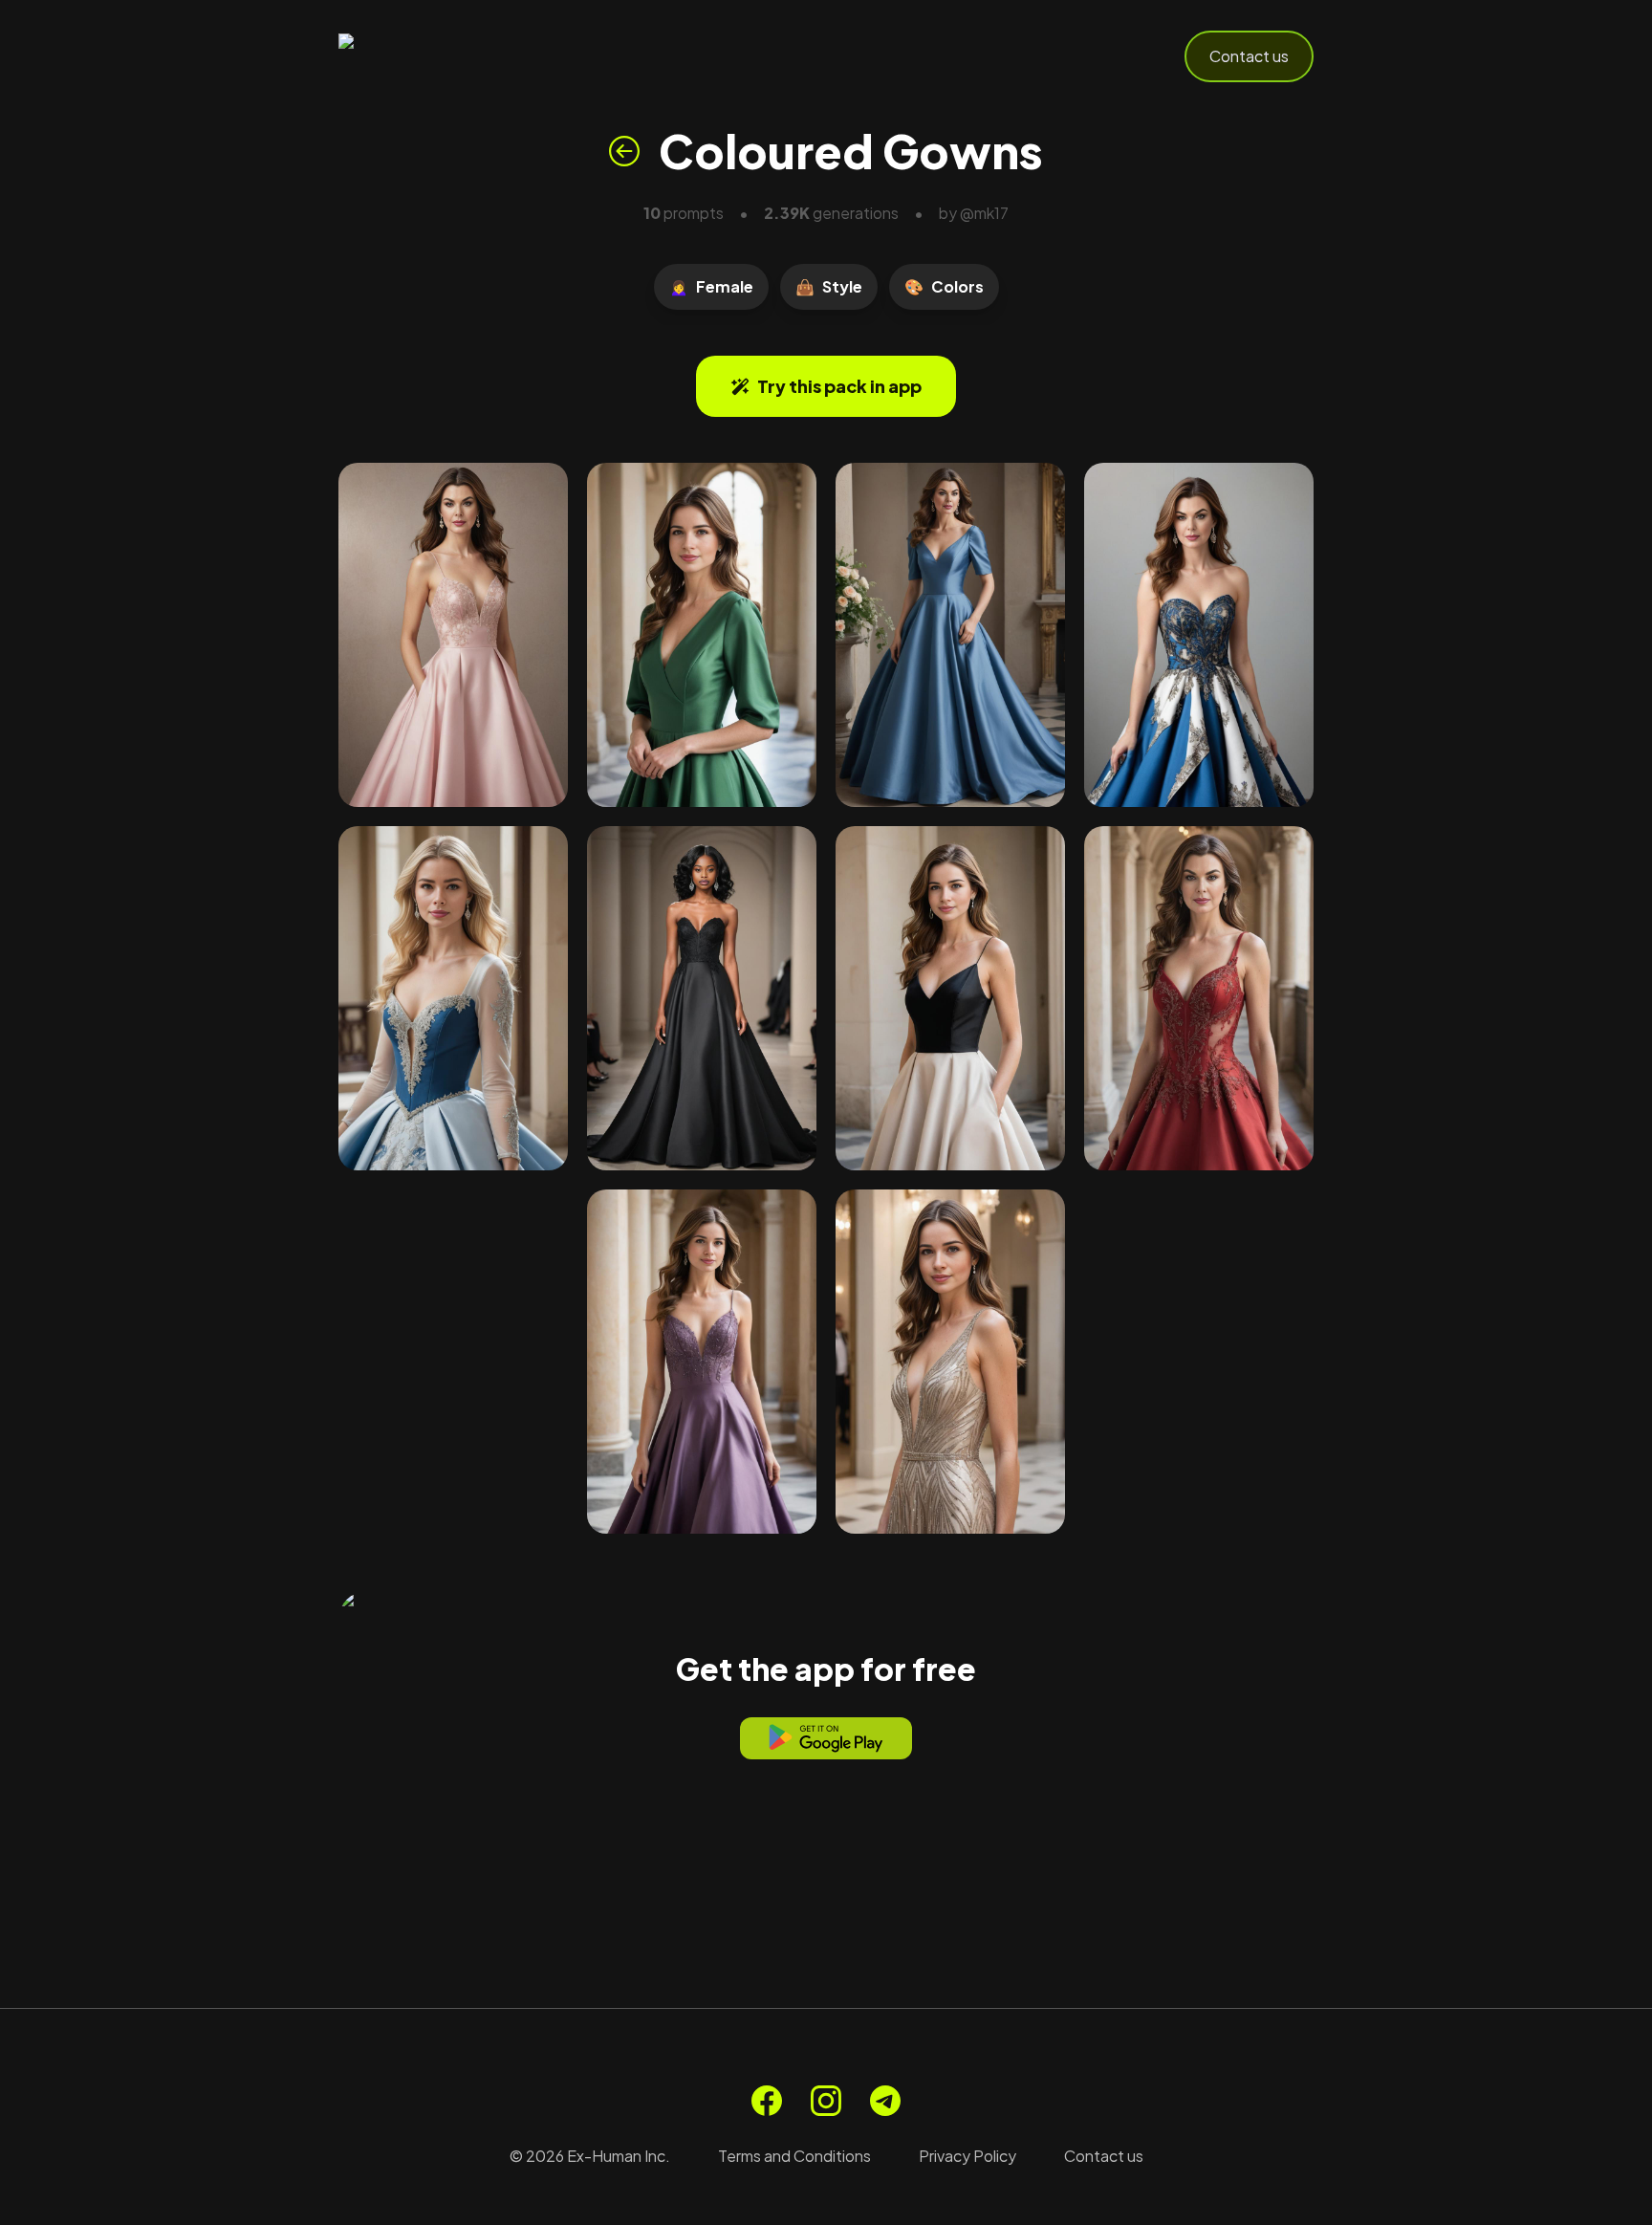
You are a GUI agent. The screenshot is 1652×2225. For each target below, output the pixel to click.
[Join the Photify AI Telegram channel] (885, 2101)
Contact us (1249, 56)
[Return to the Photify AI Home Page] (432, 56)
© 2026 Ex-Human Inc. (590, 2156)
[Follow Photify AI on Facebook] (767, 2101)
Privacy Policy (967, 2156)
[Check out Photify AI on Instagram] (826, 2101)
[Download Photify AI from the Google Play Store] (826, 1738)
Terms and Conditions (794, 2156)
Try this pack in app (839, 386)
